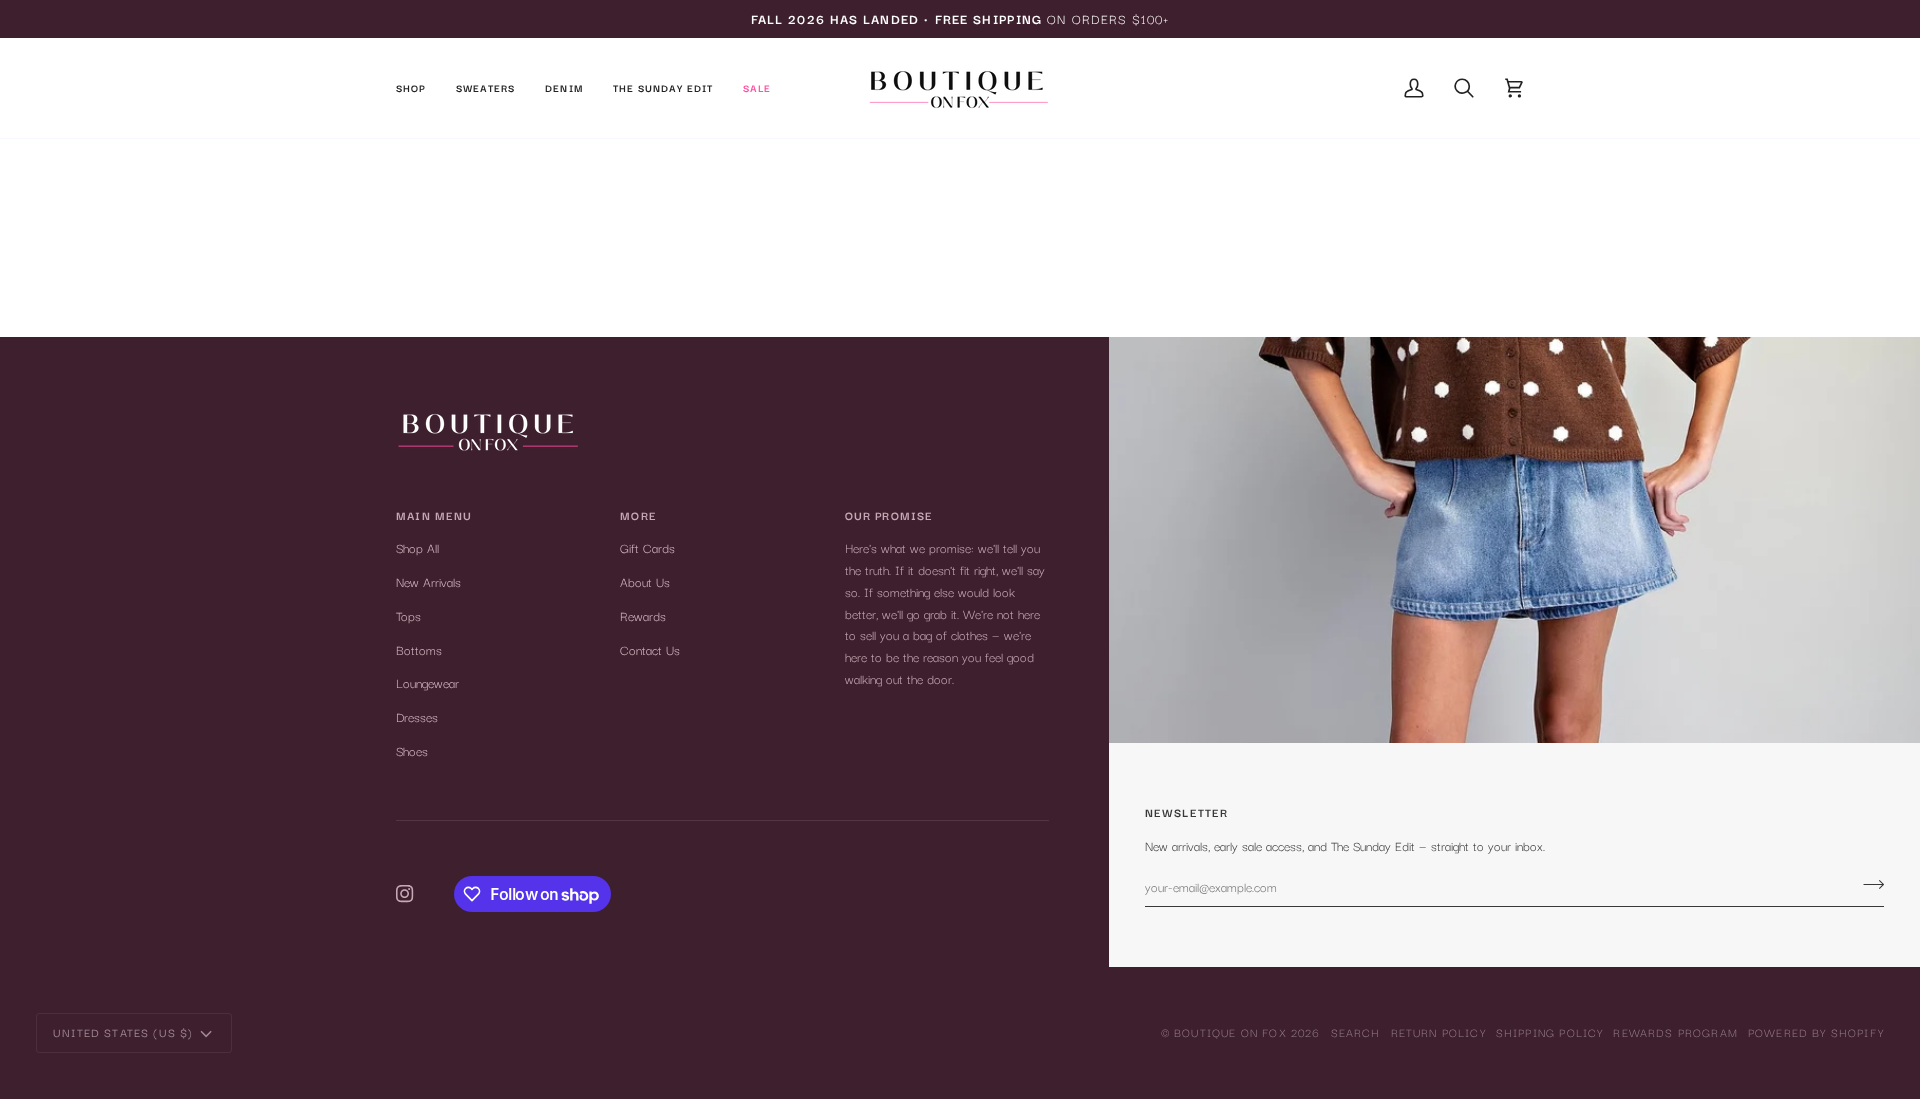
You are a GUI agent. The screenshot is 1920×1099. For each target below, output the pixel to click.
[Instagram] (405, 894)
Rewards (643, 615)
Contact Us (650, 649)
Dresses (417, 716)
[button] (418, 88)
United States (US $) (123, 1032)
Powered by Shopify (1816, 1032)
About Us (645, 581)
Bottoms (419, 649)
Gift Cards (647, 547)
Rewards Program (1675, 1032)
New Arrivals (428, 581)
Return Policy (1438, 1032)
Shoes (412, 750)
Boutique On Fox (1230, 1032)
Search (1356, 1032)
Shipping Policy (1550, 1032)
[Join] (1867, 884)
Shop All (417, 547)
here (1022, 289)
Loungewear (427, 682)
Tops (408, 615)
